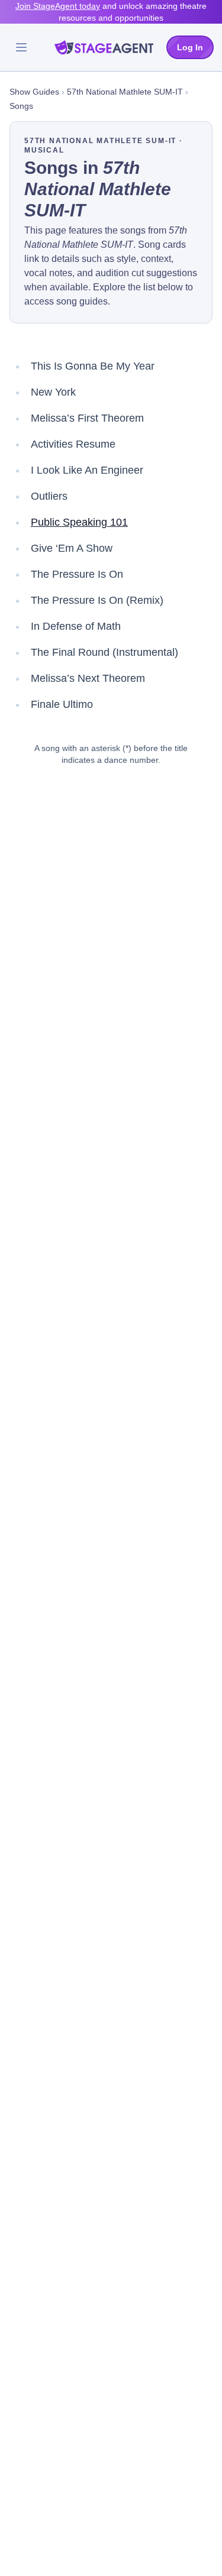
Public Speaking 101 (79, 522)
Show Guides (34, 92)
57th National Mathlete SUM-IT (125, 92)
